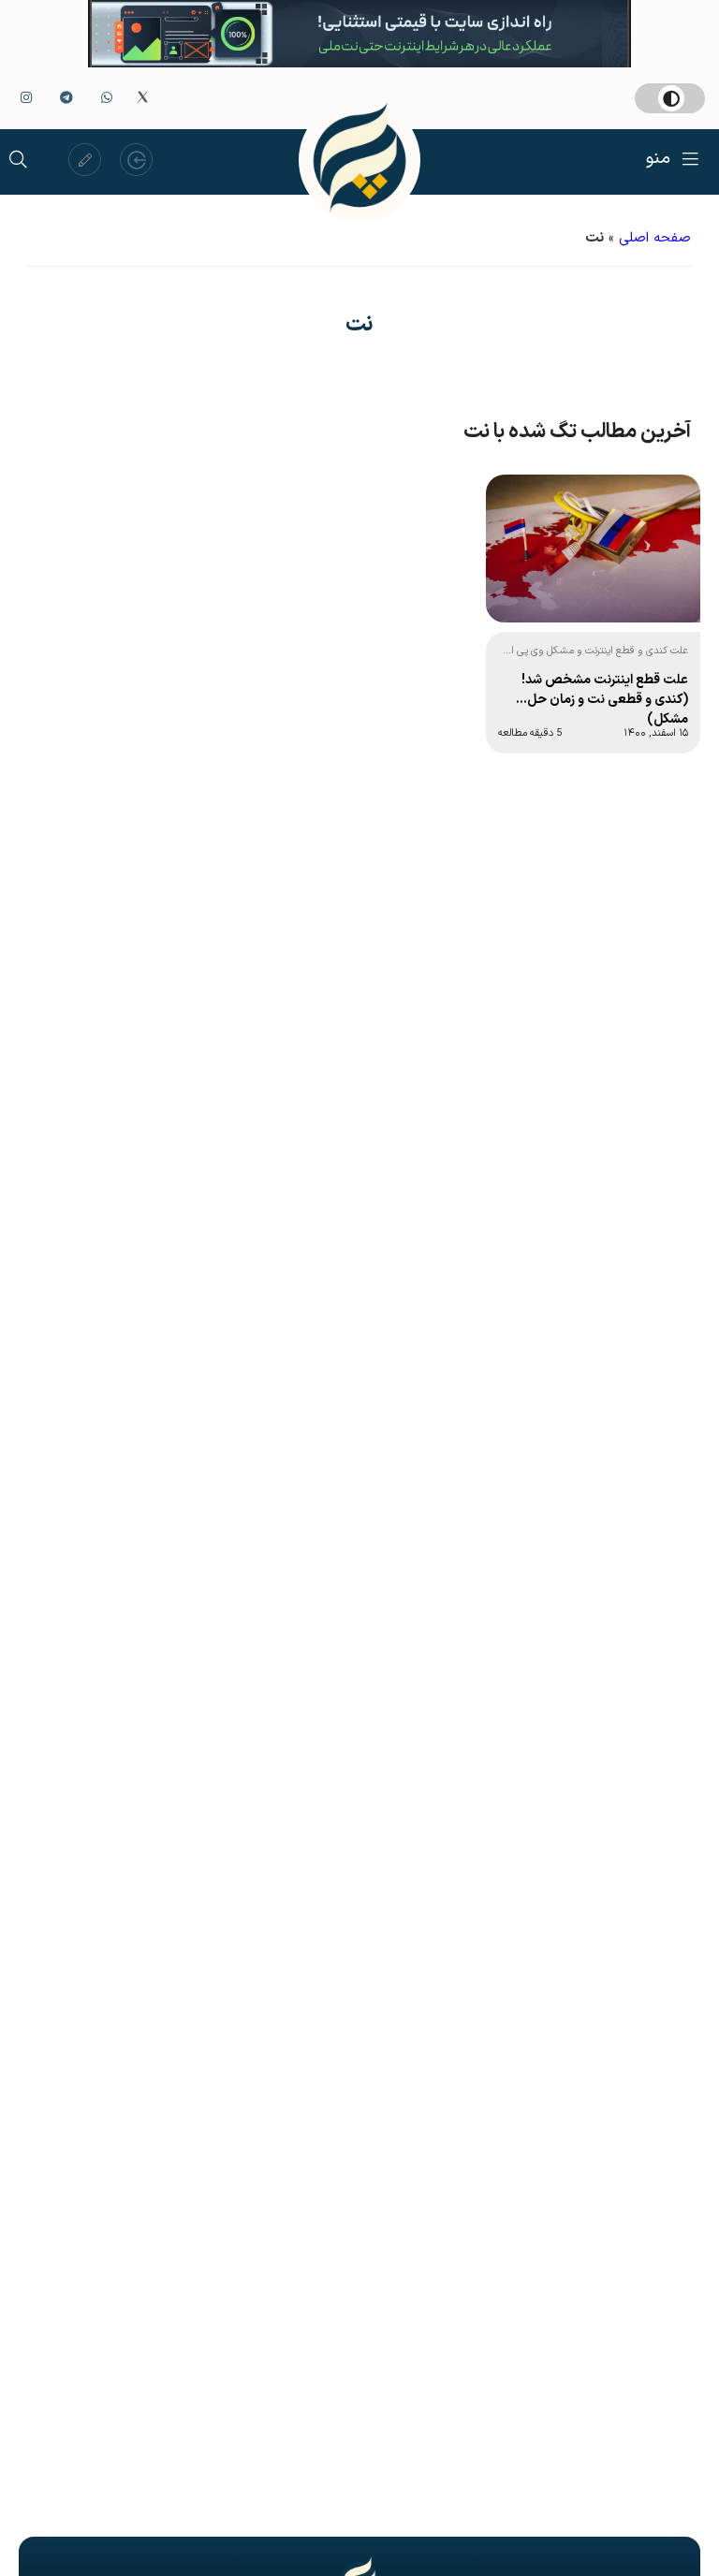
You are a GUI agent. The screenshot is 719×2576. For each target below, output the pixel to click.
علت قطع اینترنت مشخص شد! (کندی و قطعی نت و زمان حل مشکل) (605, 698)
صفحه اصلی (655, 238)
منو (658, 159)
